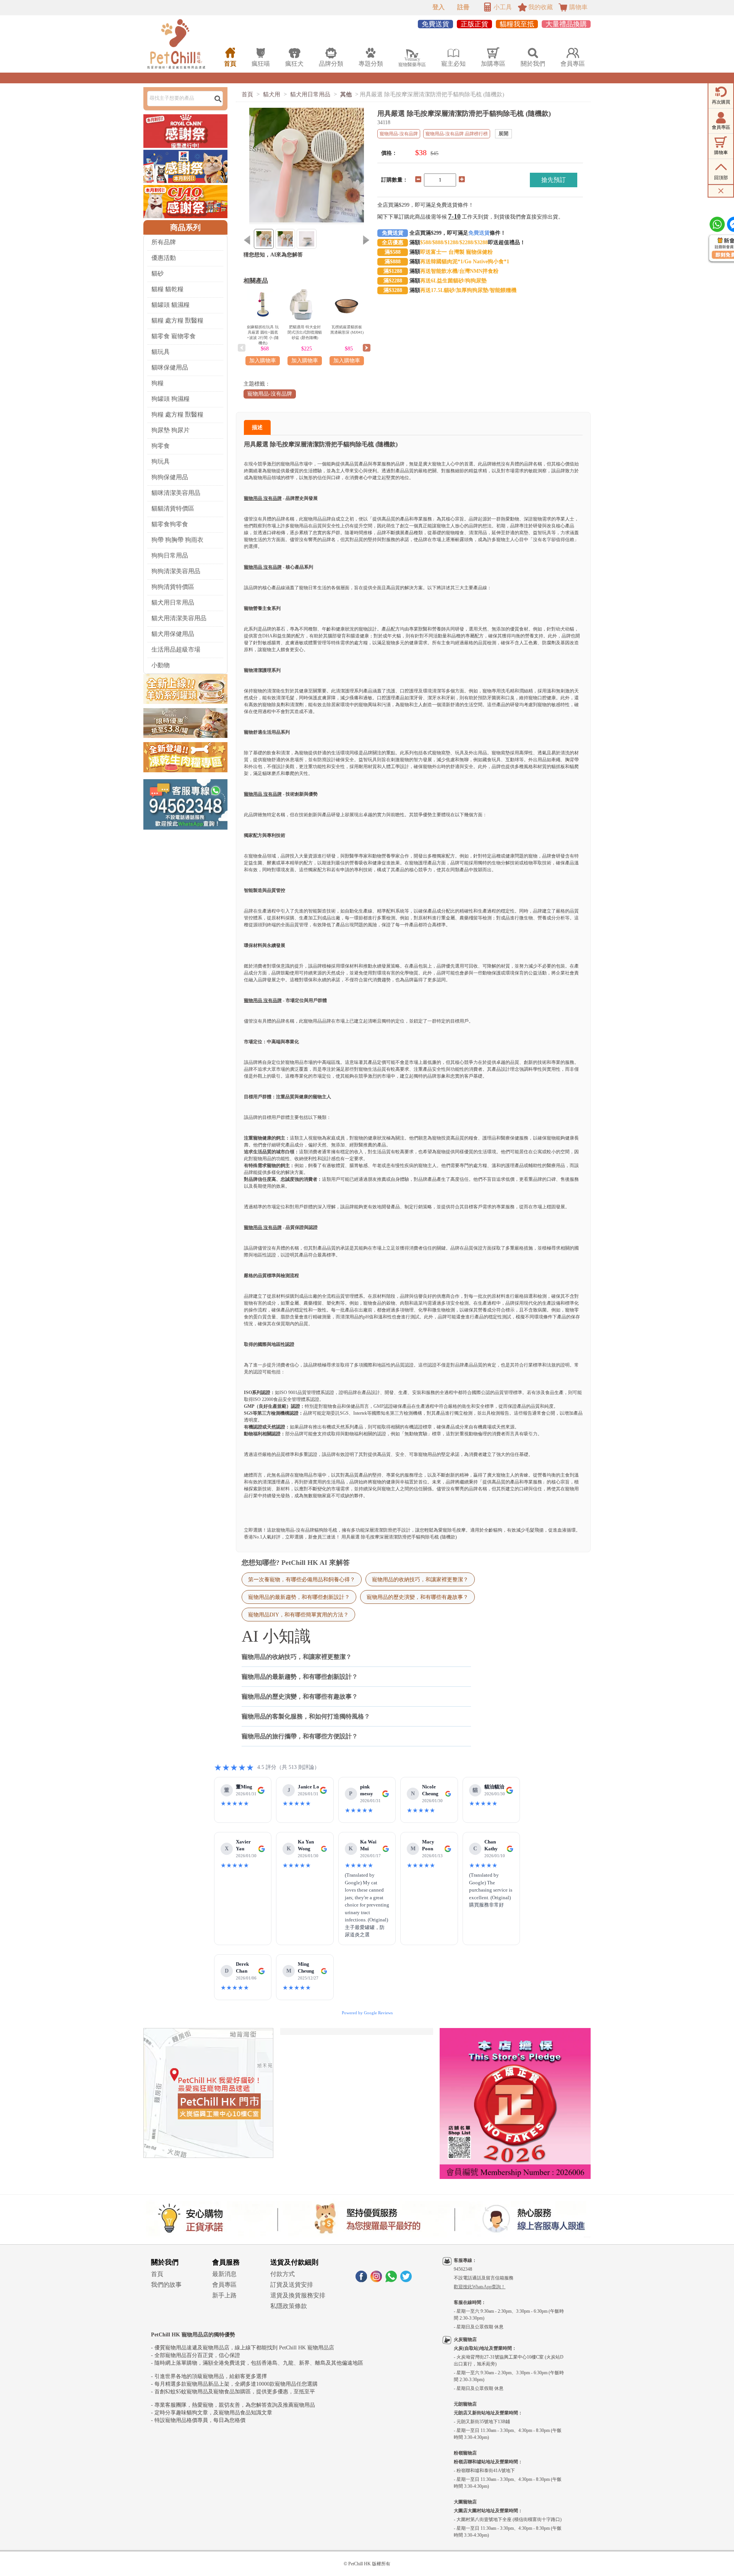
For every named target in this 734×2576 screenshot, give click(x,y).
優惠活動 (164, 258)
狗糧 (158, 383)
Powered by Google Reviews (367, 2013)
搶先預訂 (554, 180)
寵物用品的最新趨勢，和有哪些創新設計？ (299, 1597)
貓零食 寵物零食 (174, 336)
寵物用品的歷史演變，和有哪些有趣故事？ (417, 1597)
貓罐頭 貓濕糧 (171, 305)
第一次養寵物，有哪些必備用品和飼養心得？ (302, 1579)
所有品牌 (164, 242)
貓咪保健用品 (170, 367)
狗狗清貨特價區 (173, 587)
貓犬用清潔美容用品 (179, 618)
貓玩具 (161, 352)
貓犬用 (272, 94)
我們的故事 (166, 2285)
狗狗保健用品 (170, 477)
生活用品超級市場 (176, 649)
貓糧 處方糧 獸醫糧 (177, 320)
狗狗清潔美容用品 (176, 571)
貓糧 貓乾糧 (167, 289)
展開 (503, 134)
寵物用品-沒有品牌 (270, 394)
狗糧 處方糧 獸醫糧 (177, 414)
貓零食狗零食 (170, 524)
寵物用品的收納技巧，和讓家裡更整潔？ (420, 1579)
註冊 (463, 7)
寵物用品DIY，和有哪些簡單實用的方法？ (298, 1615)
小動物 (161, 665)
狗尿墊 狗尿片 (171, 430)
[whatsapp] (391, 2280)
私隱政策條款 (289, 2306)
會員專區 (224, 2285)
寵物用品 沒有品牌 (263, 498)
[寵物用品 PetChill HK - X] (406, 2280)
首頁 (247, 94)
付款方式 (283, 2274)
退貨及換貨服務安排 (298, 2295)
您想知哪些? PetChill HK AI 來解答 (296, 1563)
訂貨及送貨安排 (292, 2285)
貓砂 (158, 273)
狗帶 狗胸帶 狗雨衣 (177, 540)
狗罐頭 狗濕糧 (171, 399)
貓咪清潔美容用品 (176, 493)
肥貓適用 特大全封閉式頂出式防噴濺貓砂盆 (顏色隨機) (305, 332)
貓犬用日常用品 (173, 602)
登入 (438, 7)
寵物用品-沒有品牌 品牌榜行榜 (457, 134)
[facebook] (361, 2280)
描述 (257, 427)
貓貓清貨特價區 (173, 508)
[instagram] (376, 2280)
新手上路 (224, 2295)
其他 (346, 94)
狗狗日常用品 (170, 555)
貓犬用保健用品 (173, 634)
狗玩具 (161, 461)
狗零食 (161, 446)
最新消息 (224, 2274)
